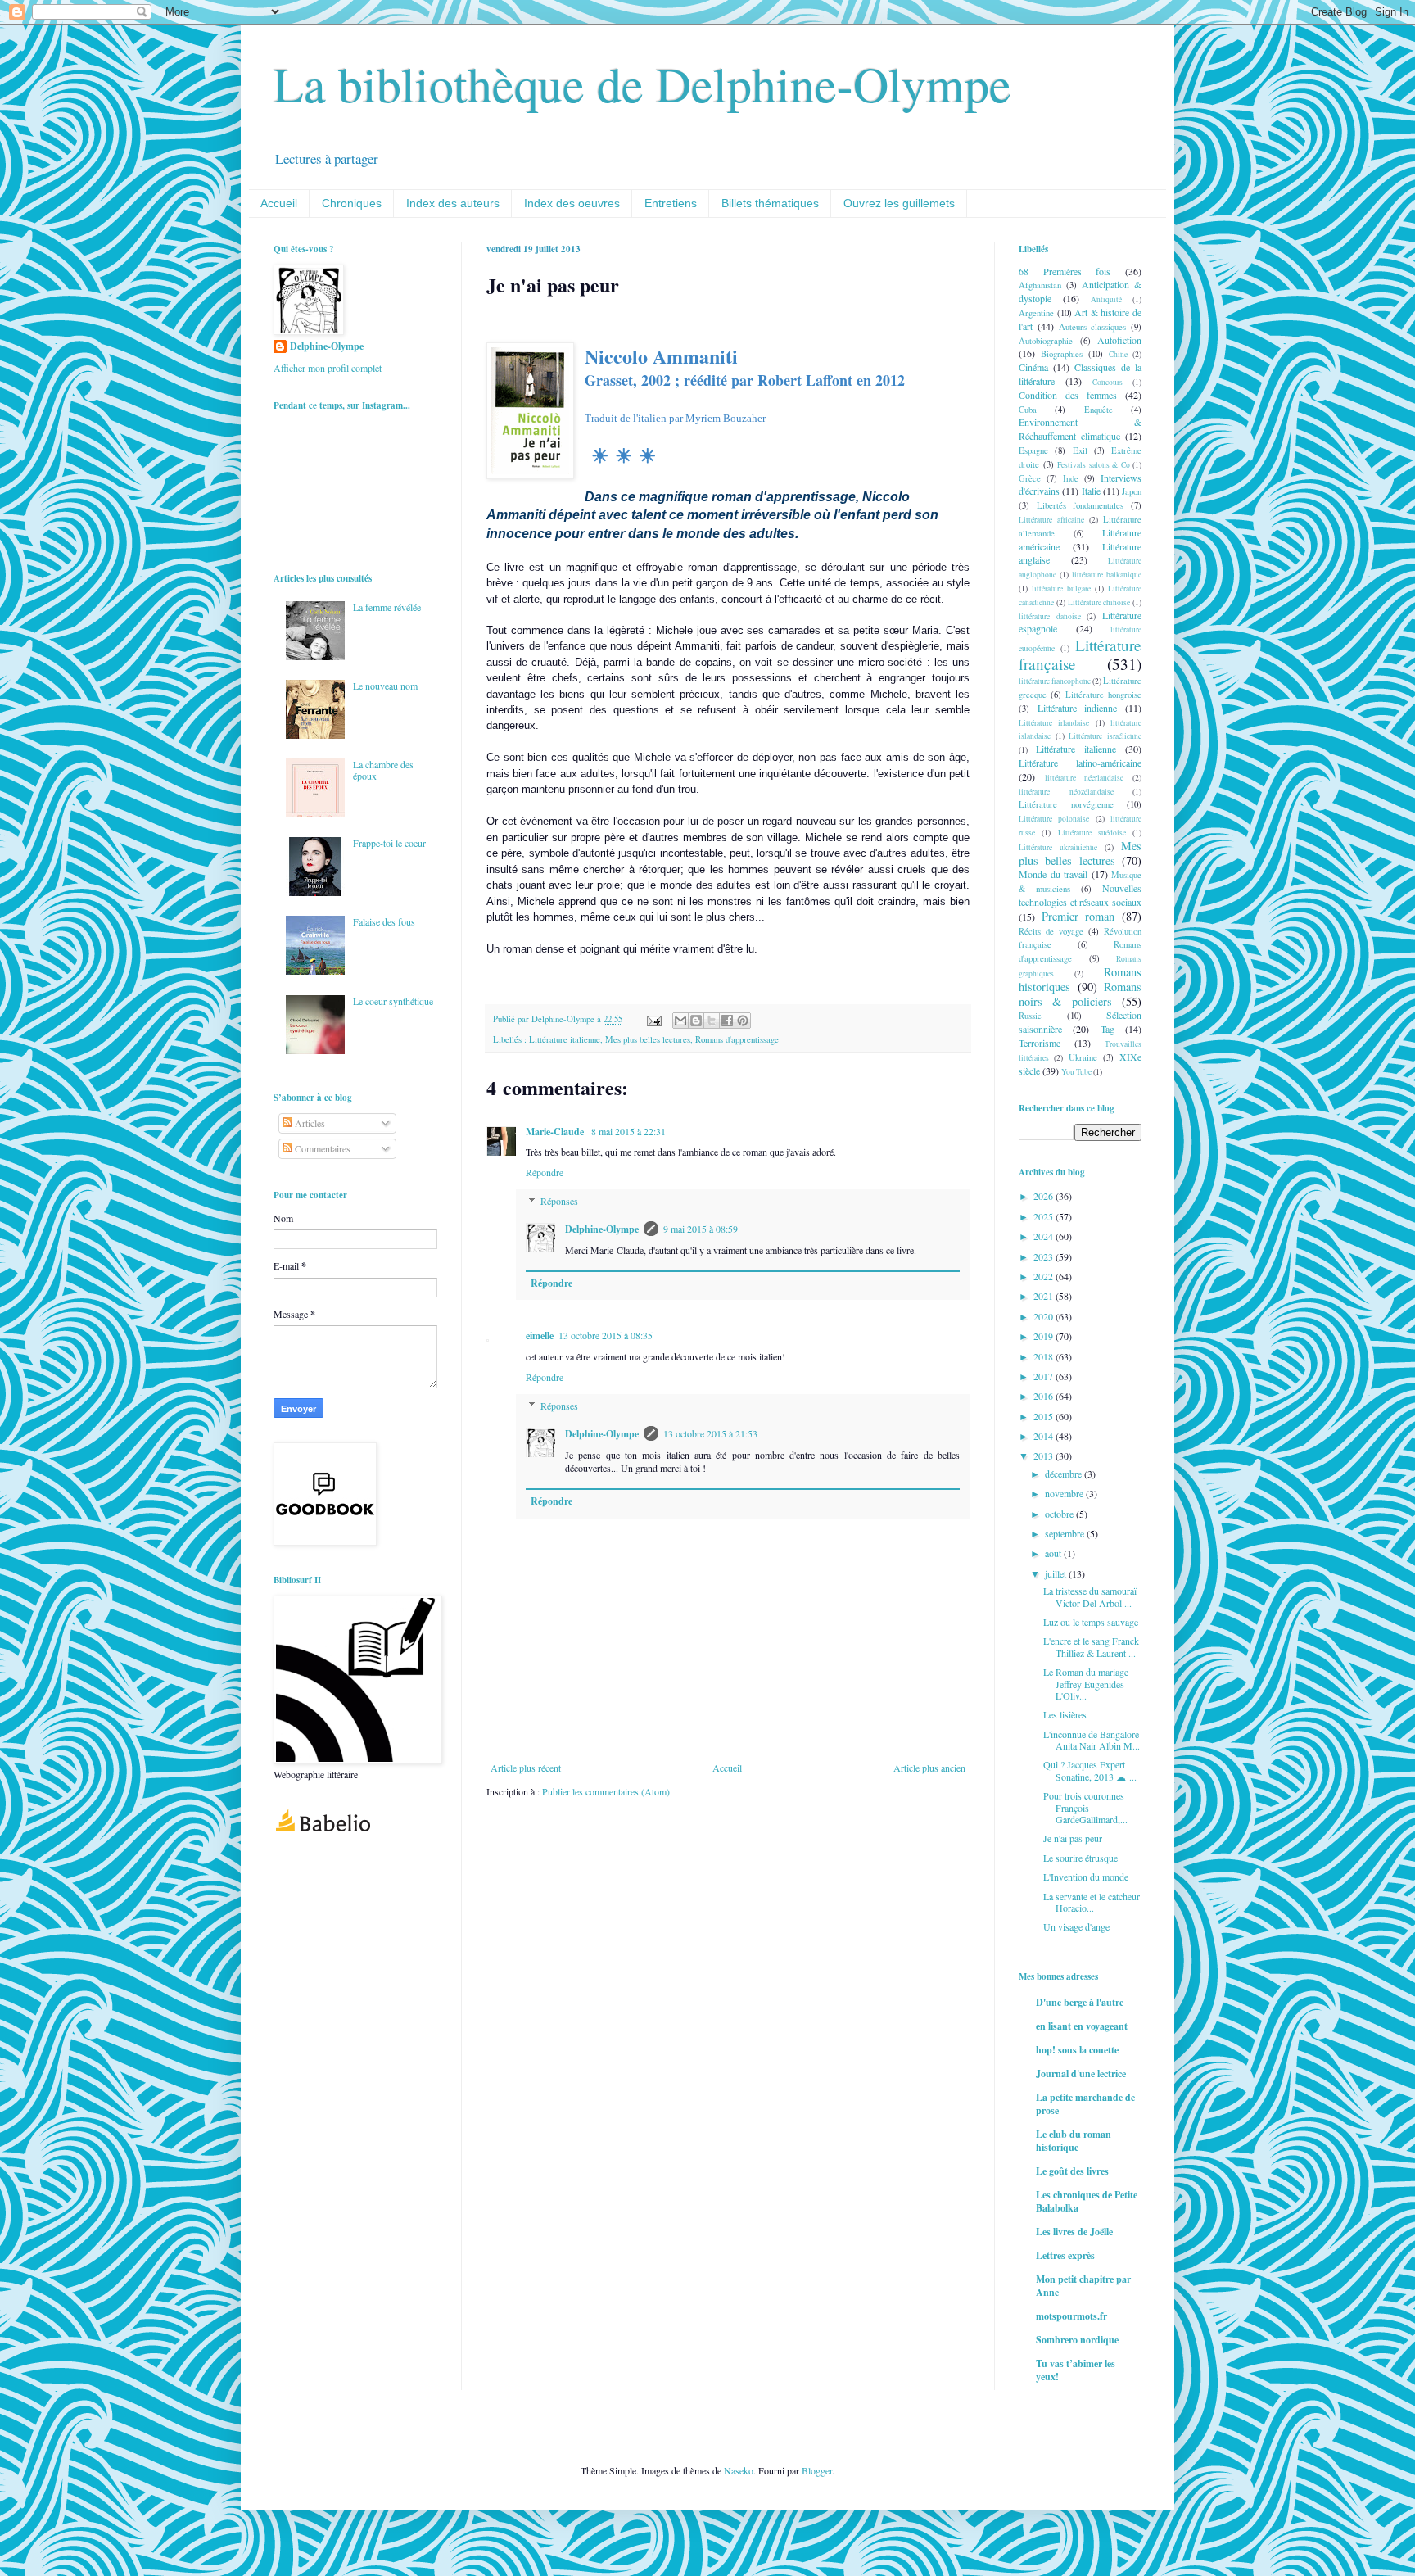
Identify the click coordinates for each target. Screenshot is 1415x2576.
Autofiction (1119, 340)
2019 (1044, 1336)
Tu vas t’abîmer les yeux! (1076, 2370)
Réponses (559, 1201)
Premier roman (1078, 916)
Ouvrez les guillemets (899, 203)
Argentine (1036, 313)
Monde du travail (1053, 874)
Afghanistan (1040, 285)
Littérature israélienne (1105, 736)
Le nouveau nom (385, 686)
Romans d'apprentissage (737, 1039)
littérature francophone (1055, 681)
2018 (1044, 1356)
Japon (1132, 491)
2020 (1044, 1316)
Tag (1108, 1029)
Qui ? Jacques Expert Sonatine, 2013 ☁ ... (1090, 1770)
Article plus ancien (929, 1768)
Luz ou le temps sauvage (1091, 1622)
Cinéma (1033, 367)
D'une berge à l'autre (1080, 2002)
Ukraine (1083, 1057)
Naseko (739, 2470)
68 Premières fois (1065, 271)
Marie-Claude (556, 1132)
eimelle (540, 1336)
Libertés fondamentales (1080, 505)
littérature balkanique (1107, 575)
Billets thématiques (770, 203)
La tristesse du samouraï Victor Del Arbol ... (1090, 1596)
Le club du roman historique (1074, 2141)
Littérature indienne (1078, 708)
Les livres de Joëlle (1074, 2232)
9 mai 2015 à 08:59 (701, 1229)
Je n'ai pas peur (1073, 1838)
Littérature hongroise (1103, 695)
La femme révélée (387, 607)
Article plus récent (526, 1768)
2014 (1044, 1436)
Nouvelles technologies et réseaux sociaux (1080, 895)
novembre (1065, 1493)
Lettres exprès (1065, 2255)
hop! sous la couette (1077, 2050)
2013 (1044, 1456)
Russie (1030, 1016)
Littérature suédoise (1092, 833)
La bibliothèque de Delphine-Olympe (642, 84)
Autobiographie (1046, 341)
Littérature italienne (565, 1039)
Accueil (279, 203)
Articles (309, 1123)
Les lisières (1065, 1714)
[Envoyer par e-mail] (680, 1021)
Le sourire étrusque (1080, 1858)
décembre (1065, 1474)
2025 (1044, 1216)
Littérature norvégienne (1066, 804)
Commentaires (321, 1148)
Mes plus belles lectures (648, 1039)
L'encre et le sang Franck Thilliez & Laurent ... (1091, 1646)
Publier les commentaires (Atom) (606, 1791)
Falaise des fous (384, 921)
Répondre (545, 1172)
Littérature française (1080, 654)
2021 (1044, 1296)
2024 (1044, 1236)
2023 (1044, 1256)
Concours (1108, 382)
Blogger (817, 2470)
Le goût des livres (1072, 2171)
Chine (1118, 354)
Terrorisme (1040, 1043)
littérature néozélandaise (1066, 792)
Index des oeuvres (572, 203)
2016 (1044, 1396)
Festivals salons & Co (1094, 465)
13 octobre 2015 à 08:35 (606, 1335)
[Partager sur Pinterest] (743, 1021)
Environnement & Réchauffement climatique (1080, 429)
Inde (1071, 478)
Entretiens (671, 203)
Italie (1091, 491)
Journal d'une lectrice (1081, 2073)
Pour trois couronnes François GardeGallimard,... (1085, 1807)
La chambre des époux (383, 770)
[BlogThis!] (696, 1021)
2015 (1044, 1416)
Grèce (1030, 478)
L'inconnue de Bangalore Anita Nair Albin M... (1092, 1740)
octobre (1060, 1514)
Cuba (1028, 410)
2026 (1044, 1196)
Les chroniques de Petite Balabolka (1087, 2201)
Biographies (1062, 354)
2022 (1044, 1276)
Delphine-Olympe (602, 1229)
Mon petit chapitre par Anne (1083, 2286)
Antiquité (1106, 299)
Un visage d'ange (1076, 1926)
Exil (1080, 450)
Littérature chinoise (1099, 602)
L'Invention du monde (1086, 1877)
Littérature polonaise (1054, 819)
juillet (1057, 1573)
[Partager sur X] (712, 1021)
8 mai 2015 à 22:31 (628, 1131)
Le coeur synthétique (393, 1001)
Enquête (1099, 410)
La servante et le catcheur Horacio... (1092, 1902)
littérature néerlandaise (1085, 778)
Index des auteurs (453, 203)
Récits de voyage (1051, 931)
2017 (1044, 1376)
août (1054, 1553)
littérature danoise (1050, 616)
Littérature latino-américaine (1080, 763)
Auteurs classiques (1093, 327)
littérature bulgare (1061, 589)
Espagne (1033, 450)
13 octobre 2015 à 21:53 (710, 1433)
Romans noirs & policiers (1080, 994)
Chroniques (352, 203)
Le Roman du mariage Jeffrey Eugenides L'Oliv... (1086, 1684)
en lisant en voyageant (1082, 2026)
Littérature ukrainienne (1058, 847)
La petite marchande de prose (1085, 2104)
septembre (1066, 1533)
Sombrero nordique (1077, 2340)
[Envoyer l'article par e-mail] (653, 1019)
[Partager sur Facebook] (727, 1021)
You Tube (1076, 1072)
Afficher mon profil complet (328, 368)
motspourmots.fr (1071, 2316)
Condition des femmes (1068, 395)
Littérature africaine (1051, 520)
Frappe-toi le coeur (389, 843)
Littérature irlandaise (1054, 723)
